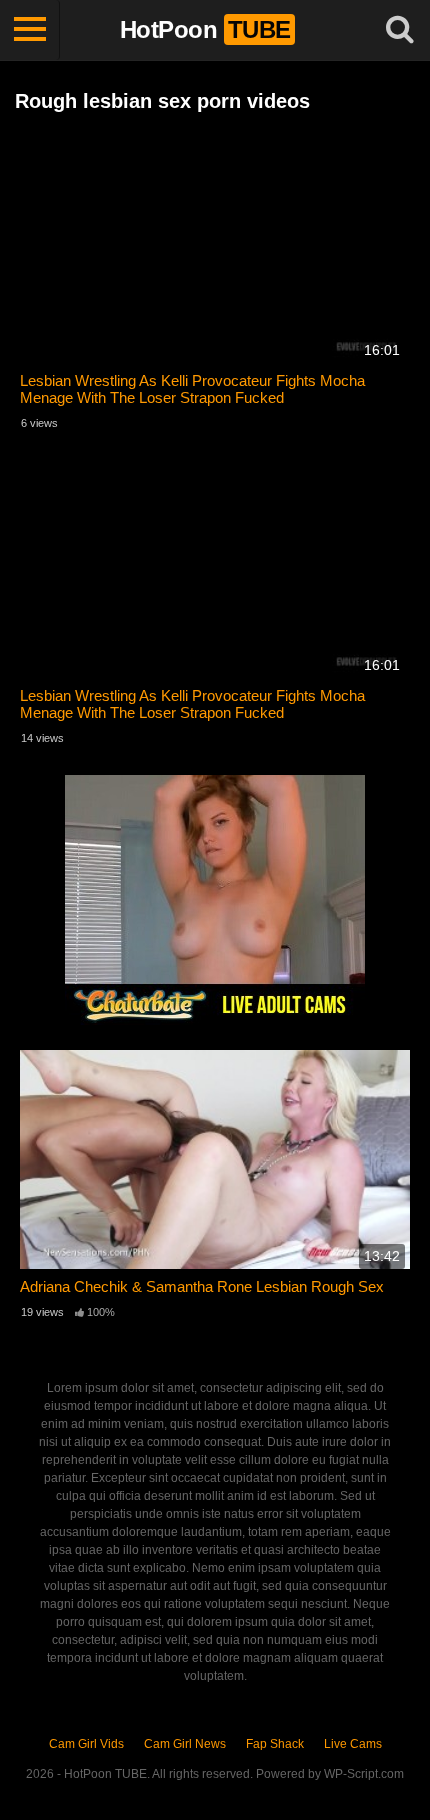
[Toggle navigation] (30, 30)
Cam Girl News (185, 1744)
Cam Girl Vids (86, 1744)
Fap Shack (275, 1744)
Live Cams (353, 1744)
